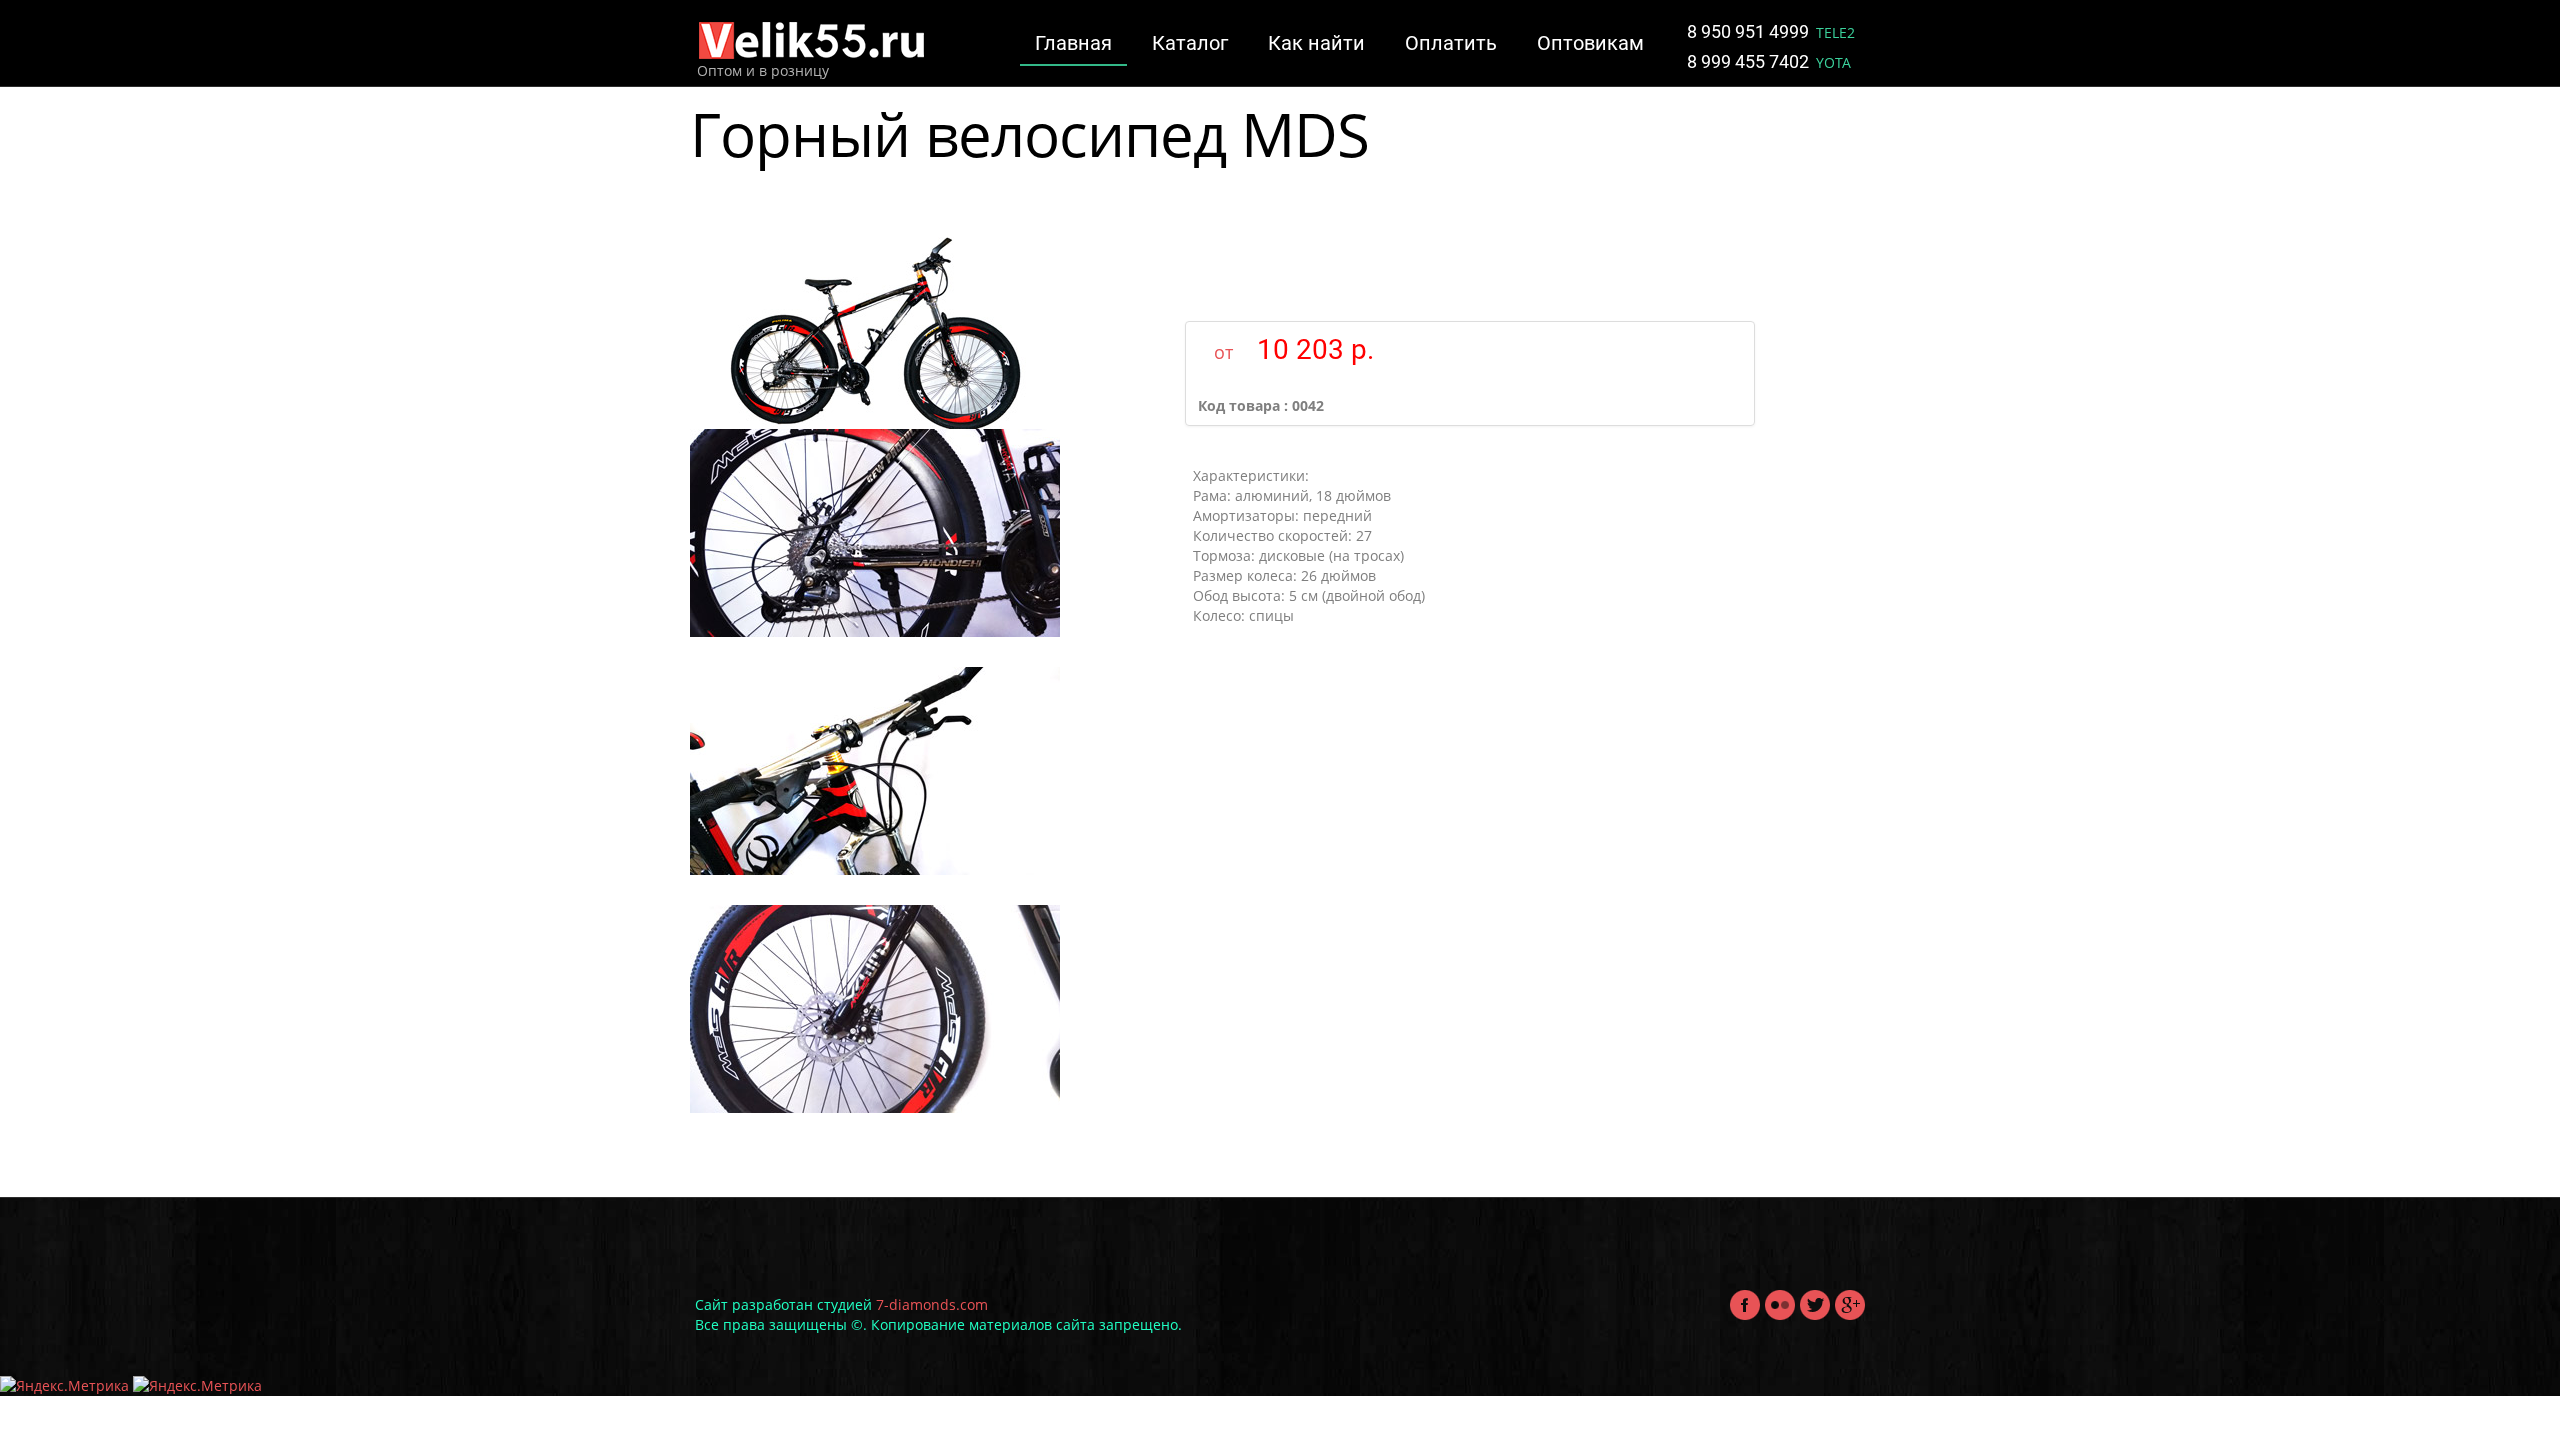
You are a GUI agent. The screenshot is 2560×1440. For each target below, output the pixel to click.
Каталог (1190, 43)
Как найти (1316, 43)
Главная (1073, 43)
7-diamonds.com (932, 1304)
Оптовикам (1590, 43)
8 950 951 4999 (1750, 31)
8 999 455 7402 (1750, 61)
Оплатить (1451, 43)
